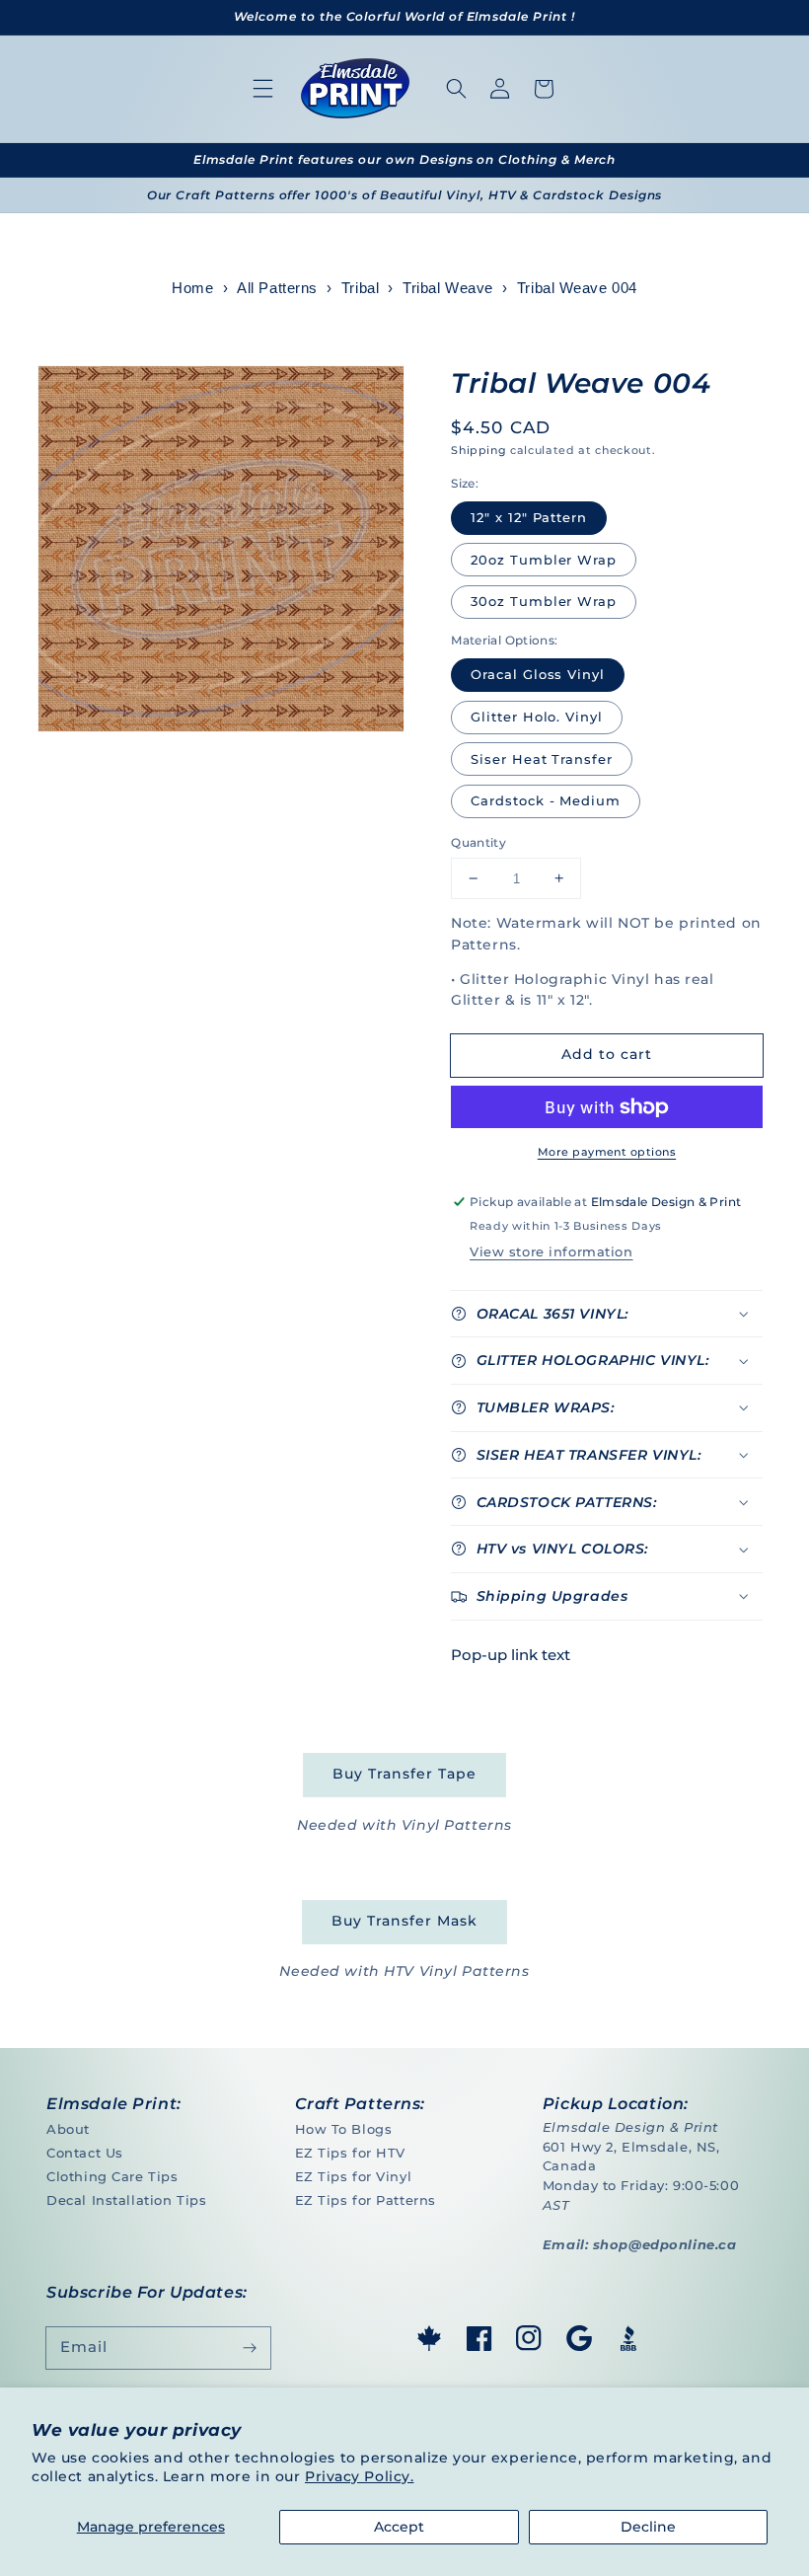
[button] (263, 89)
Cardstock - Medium (546, 800)
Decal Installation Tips (126, 2200)
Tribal (360, 288)
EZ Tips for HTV (351, 2153)
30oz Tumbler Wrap (544, 601)
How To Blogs (344, 2129)
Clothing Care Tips (112, 2176)
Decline (648, 2527)
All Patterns (277, 288)
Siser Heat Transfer (542, 759)
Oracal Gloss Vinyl (538, 674)
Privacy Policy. (360, 2476)
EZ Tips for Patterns (366, 2200)
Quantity (478, 842)
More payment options (607, 1152)
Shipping (478, 450)
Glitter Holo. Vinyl (537, 717)
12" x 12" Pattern (529, 517)
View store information (551, 1251)
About (68, 2129)
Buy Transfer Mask (404, 1921)
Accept (399, 2527)
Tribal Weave (448, 288)
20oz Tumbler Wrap (544, 560)
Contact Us (85, 2153)
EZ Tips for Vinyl (354, 2176)
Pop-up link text (511, 1655)
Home (192, 288)
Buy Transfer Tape (404, 1774)
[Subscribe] (250, 2348)
